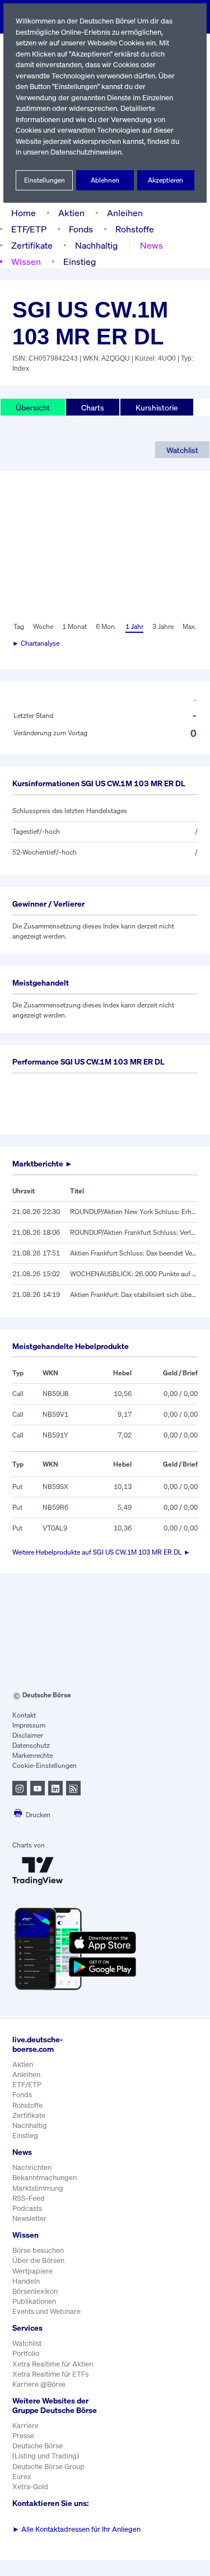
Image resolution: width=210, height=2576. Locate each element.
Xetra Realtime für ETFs (50, 2374)
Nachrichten (32, 2167)
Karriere (25, 2426)
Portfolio (26, 2353)
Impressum (29, 1725)
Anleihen (125, 213)
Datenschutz (31, 1745)
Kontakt (24, 1715)
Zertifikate (32, 245)
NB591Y (55, 1435)
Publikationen (34, 2301)
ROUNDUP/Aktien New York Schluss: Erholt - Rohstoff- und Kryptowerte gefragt (134, 1212)
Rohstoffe (135, 229)
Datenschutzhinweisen (86, 152)
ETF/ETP (29, 229)
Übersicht (33, 407)
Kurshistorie (157, 407)
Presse (23, 2436)
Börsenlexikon (35, 2291)
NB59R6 (55, 1507)
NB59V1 (55, 1414)
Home (24, 213)
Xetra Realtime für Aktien (53, 2364)
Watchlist (182, 450)
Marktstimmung (38, 2188)
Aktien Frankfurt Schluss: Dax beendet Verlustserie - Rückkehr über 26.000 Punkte (134, 1253)
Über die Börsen (38, 2260)
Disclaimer (28, 1735)
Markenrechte (32, 1755)
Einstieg (80, 262)
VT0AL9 (55, 1528)
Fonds (81, 229)
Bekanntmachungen (45, 2178)
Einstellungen (45, 180)
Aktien (71, 213)
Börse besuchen (38, 2250)
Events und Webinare (46, 2311)
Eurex (22, 2477)
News (151, 245)
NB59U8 (55, 1394)
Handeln (26, 2281)
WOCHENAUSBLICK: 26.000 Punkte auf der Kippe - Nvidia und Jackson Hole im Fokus (134, 1274)
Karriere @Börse (39, 2384)
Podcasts (27, 2208)
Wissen (26, 262)
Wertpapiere (32, 2271)
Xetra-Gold (30, 2487)
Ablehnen (105, 180)
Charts (93, 407)
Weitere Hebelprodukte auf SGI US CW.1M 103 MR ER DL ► (101, 1552)
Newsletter (29, 2218)
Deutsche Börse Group (48, 2467)
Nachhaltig (96, 245)
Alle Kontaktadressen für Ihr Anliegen (76, 2529)
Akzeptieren (165, 180)
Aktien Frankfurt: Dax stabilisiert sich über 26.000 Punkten (134, 1294)
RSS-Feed (29, 2198)
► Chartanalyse (36, 643)
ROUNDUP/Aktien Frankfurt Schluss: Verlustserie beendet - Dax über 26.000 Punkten (134, 1232)
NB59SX (55, 1487)
